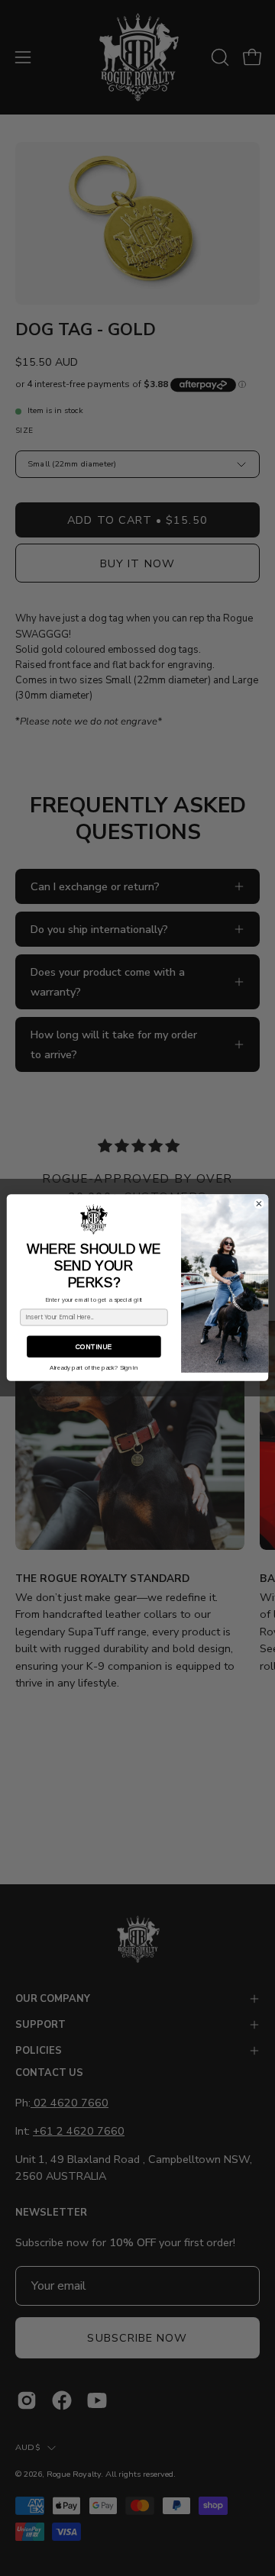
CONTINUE (94, 1347)
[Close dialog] (259, 1204)
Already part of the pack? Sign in (94, 1368)
